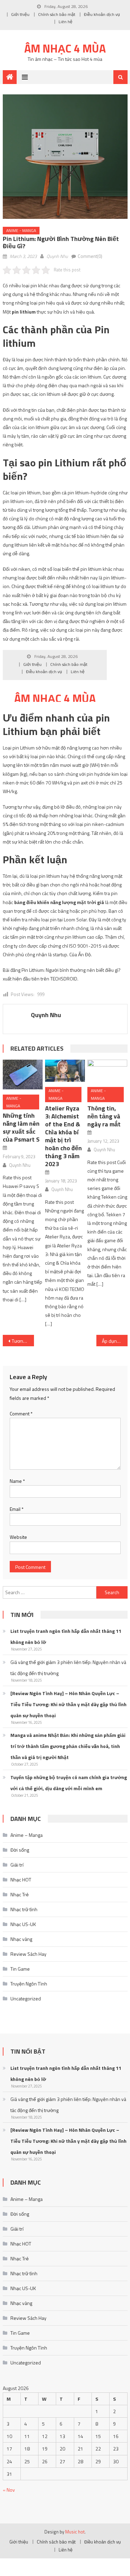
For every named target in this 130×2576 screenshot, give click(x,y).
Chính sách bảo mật (57, 14)
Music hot (75, 2532)
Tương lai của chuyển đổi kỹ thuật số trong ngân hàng (23, 1341)
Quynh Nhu (57, 256)
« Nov (9, 2490)
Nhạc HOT (21, 1880)
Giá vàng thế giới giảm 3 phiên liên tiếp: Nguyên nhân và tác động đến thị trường (68, 1668)
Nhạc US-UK (23, 1924)
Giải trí (17, 1865)
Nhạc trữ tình (24, 1909)
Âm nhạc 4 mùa (65, 48)
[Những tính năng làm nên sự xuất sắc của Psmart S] (23, 1075)
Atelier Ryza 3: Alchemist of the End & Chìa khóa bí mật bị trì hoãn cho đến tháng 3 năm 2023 (63, 1136)
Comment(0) (90, 256)
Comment (21, 1413)
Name (17, 1481)
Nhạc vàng (21, 1939)
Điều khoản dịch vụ (102, 14)
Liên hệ (66, 22)
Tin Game (20, 1969)
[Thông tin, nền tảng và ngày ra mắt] (107, 1071)
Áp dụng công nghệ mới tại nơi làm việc (115, 1341)
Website (18, 1537)
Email (17, 1509)
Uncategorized (26, 1998)
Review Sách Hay (28, 1954)
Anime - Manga (21, 230)
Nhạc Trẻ (20, 1894)
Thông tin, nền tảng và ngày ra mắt (104, 1116)
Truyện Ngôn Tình (29, 1984)
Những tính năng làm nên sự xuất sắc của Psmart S (21, 1127)
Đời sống (20, 1850)
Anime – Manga (27, 1835)
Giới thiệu (20, 14)
